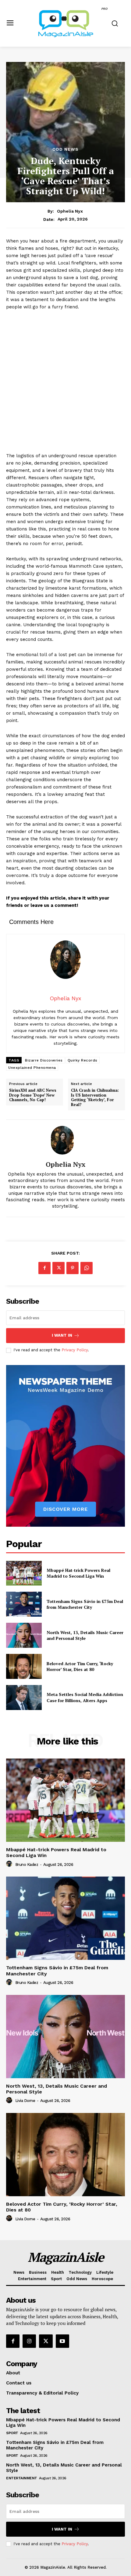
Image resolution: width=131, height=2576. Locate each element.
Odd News (65, 149)
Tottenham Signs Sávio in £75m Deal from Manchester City (85, 1604)
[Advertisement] (65, 384)
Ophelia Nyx (70, 211)
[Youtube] (62, 2341)
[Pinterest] (73, 1268)
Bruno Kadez (27, 1865)
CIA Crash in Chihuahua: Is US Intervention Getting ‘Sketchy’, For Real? (95, 1098)
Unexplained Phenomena (32, 1068)
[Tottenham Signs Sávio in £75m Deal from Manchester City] (24, 1604)
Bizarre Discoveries (44, 1060)
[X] (58, 1268)
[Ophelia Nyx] (65, 1140)
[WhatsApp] (87, 1268)
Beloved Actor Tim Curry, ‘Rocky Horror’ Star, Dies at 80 (80, 1667)
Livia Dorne (25, 2101)
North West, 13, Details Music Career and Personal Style (85, 1635)
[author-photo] (10, 1864)
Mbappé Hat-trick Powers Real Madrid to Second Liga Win (78, 1573)
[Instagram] (29, 2341)
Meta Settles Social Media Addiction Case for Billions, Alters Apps (85, 1697)
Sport (12, 2433)
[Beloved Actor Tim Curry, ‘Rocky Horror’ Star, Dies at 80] (24, 1666)
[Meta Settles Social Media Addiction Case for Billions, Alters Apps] (24, 1698)
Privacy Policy (75, 1350)
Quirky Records (83, 1060)
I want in (62, 1335)
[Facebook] (44, 1268)
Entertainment (22, 2478)
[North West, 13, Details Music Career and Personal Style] (24, 1635)
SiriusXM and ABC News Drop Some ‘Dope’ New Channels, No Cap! (33, 1095)
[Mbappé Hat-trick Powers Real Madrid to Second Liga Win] (24, 1573)
